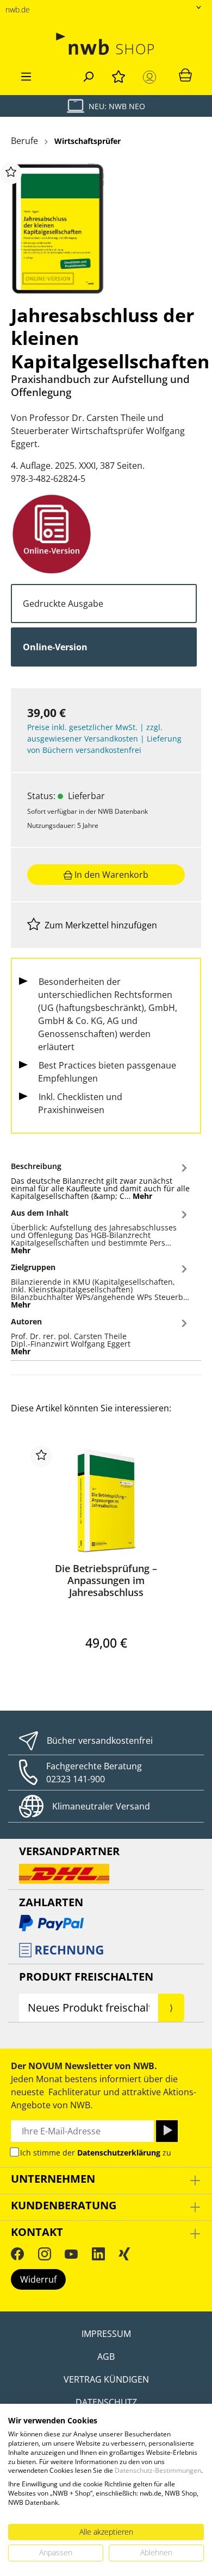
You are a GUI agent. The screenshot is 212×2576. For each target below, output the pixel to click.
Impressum (106, 2334)
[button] (101, 1179)
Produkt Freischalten (86, 1977)
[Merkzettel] (119, 75)
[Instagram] (45, 2254)
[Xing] (124, 2254)
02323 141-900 (76, 1779)
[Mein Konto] (152, 77)
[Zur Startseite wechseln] (106, 44)
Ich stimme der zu (96, 2153)
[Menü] (26, 75)
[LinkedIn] (98, 2254)
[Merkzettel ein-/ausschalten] (11, 173)
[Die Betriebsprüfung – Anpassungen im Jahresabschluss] (106, 1500)
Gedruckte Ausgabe (63, 604)
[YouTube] (71, 2254)
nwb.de (18, 10)
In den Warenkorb (110, 875)
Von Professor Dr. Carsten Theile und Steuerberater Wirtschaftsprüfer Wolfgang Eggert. (98, 431)
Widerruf (38, 2279)
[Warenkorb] (185, 74)
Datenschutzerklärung (119, 2153)
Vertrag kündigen (106, 2379)
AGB (106, 2357)
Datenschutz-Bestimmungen (158, 2470)
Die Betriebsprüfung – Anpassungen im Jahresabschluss (106, 1580)
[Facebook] (17, 2254)
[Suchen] (88, 75)
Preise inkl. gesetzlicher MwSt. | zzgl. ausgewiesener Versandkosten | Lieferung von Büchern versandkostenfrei (104, 739)
